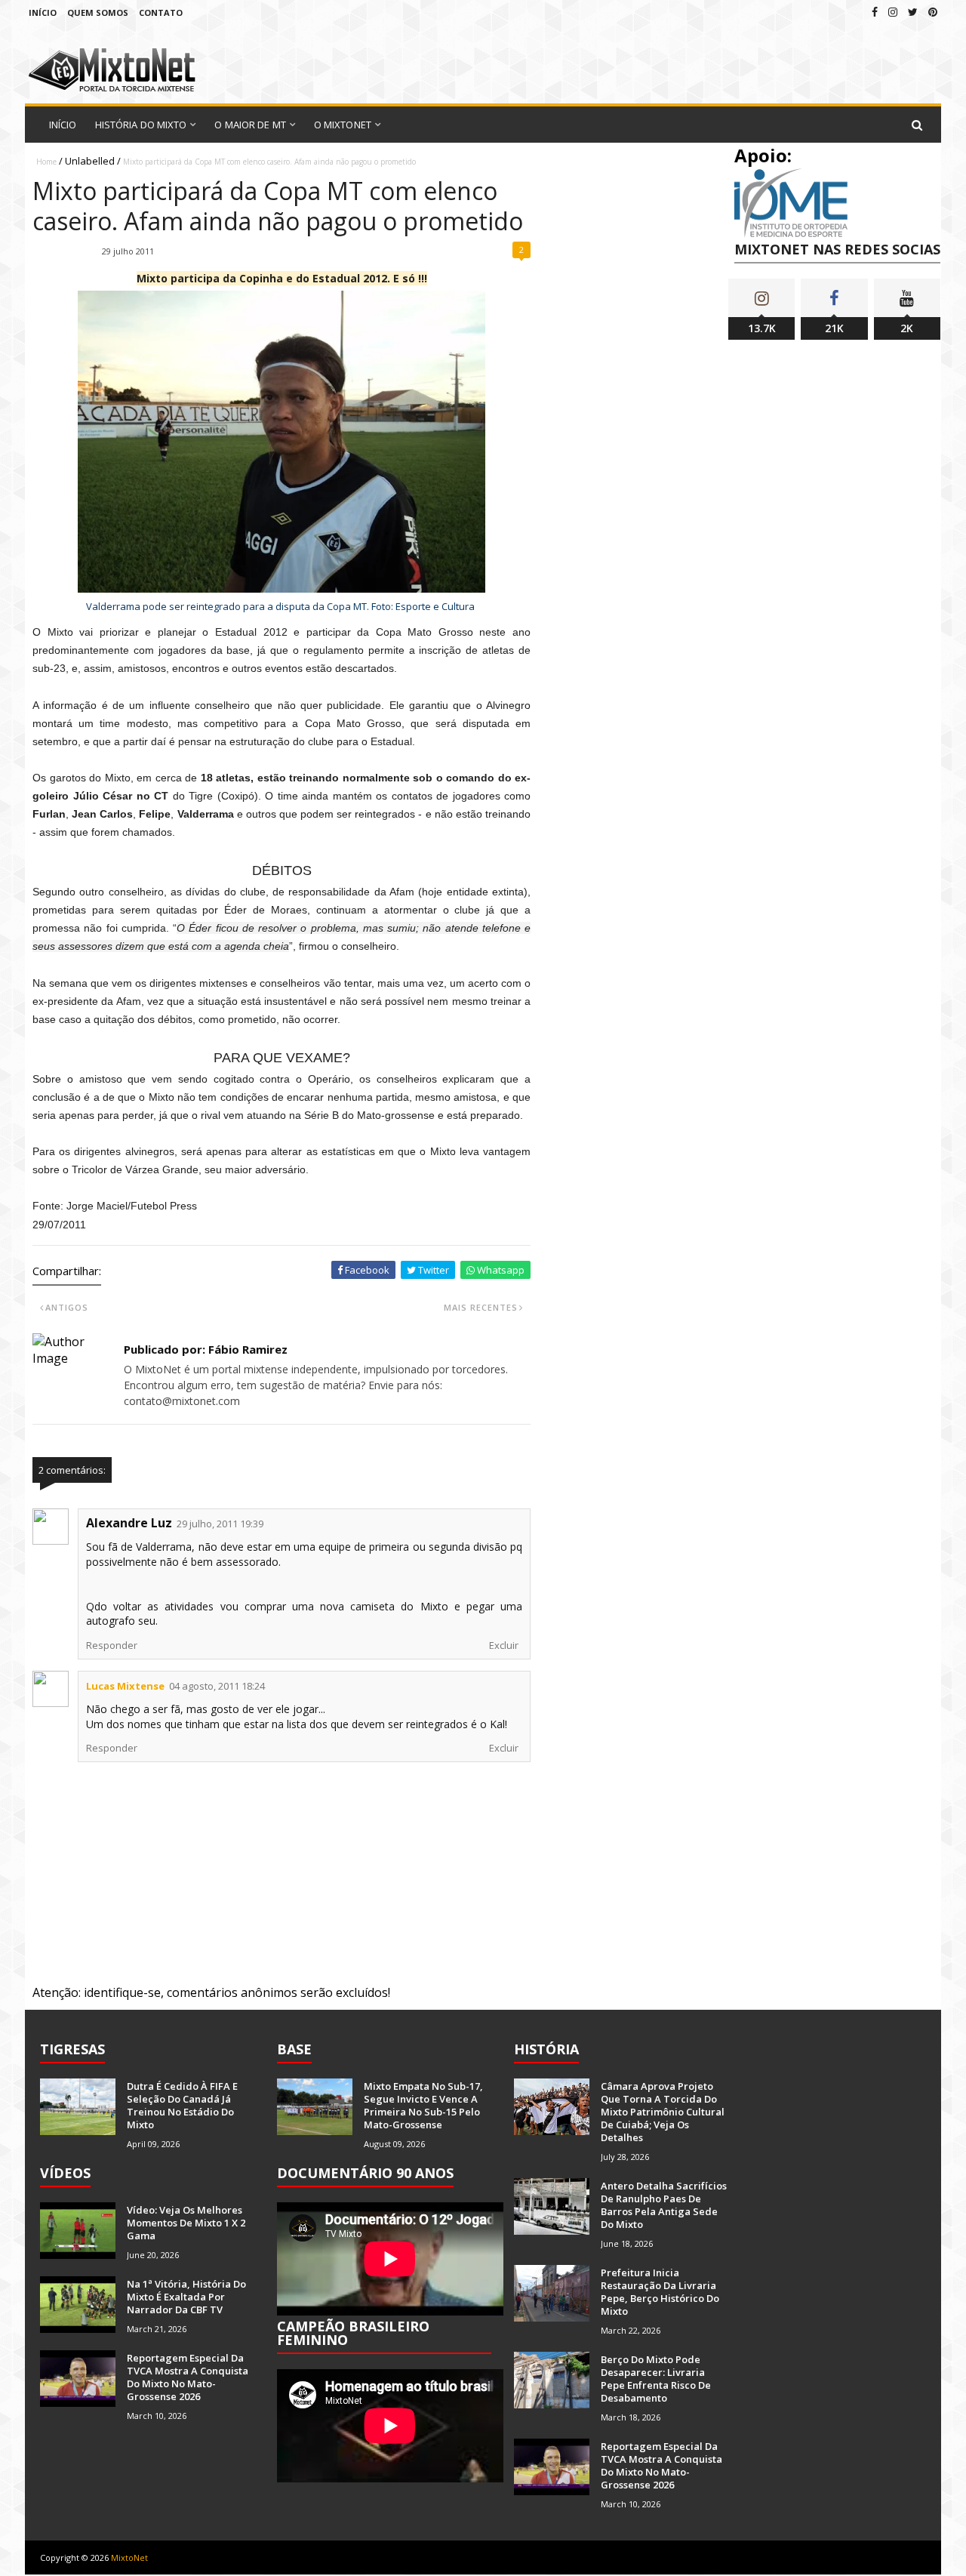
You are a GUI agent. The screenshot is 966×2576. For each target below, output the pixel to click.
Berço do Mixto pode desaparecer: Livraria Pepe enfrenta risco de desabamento (656, 2379)
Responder (112, 1645)
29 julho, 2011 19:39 (220, 1524)
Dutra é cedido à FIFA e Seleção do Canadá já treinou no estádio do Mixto (182, 2105)
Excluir (504, 1645)
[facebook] (875, 12)
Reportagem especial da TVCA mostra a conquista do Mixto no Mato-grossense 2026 (188, 2377)
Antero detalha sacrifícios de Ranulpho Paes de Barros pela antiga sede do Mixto (664, 2205)
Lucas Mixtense (125, 1686)
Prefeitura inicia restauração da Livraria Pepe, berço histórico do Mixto (660, 2292)
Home (46, 162)
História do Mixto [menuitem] (141, 125)
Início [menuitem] (63, 125)
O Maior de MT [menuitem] (250, 125)
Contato (161, 12)
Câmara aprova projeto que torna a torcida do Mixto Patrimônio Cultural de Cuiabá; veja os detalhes (663, 2112)
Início (43, 12)
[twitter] (913, 12)
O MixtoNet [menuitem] (343, 125)
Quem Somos (98, 12)
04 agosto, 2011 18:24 (217, 1686)
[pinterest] (933, 12)
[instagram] (893, 12)
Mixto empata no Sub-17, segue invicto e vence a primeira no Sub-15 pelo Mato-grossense (423, 2105)
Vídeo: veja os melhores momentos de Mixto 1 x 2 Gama (186, 2223)
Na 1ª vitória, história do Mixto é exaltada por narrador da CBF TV (186, 2297)
